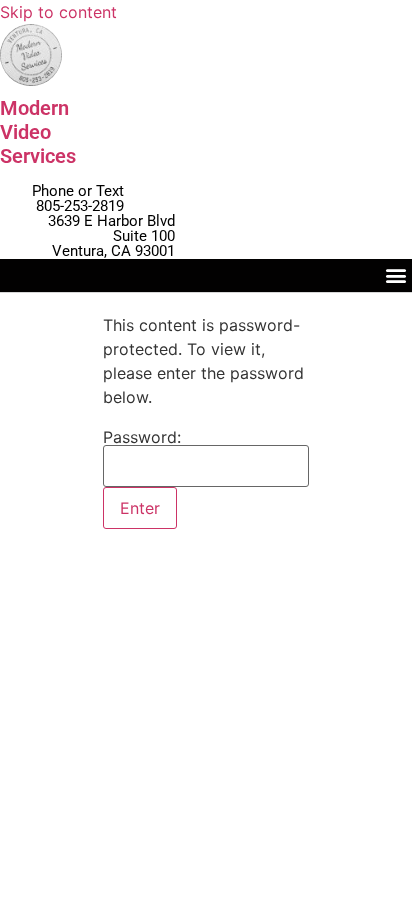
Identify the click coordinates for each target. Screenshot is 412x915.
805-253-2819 (80, 206)
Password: (142, 438)
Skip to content (58, 12)
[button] (395, 275)
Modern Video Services (38, 132)
